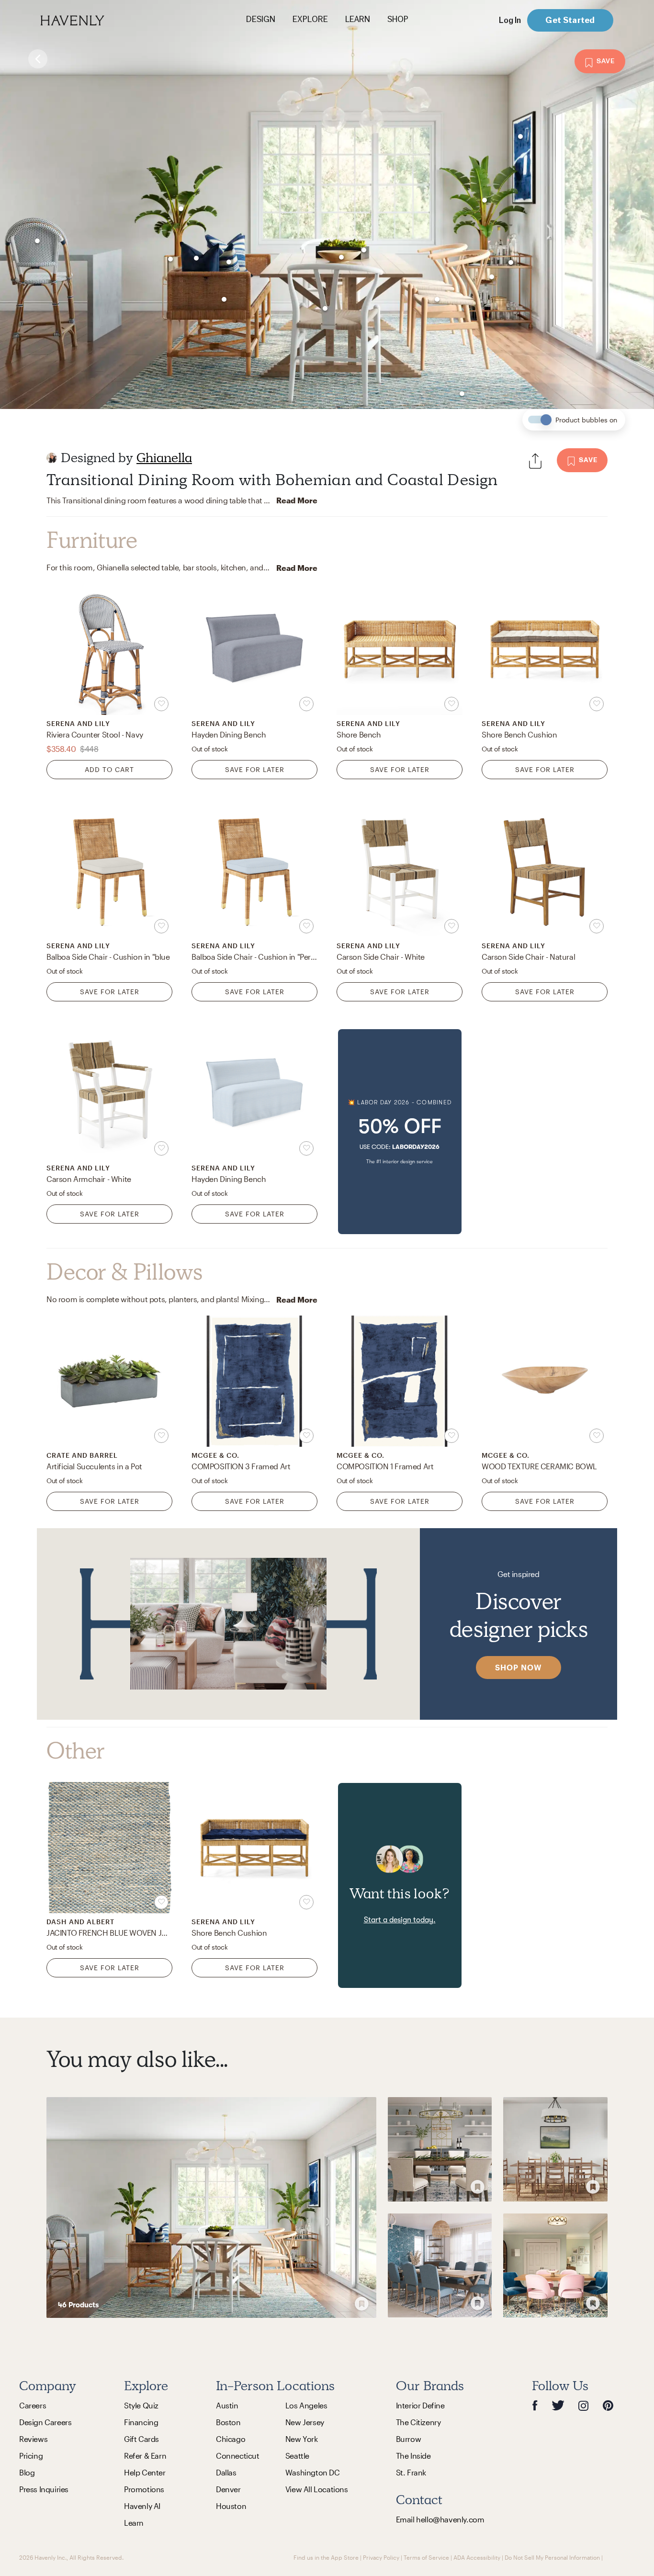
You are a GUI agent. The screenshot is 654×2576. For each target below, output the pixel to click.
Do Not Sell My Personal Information (552, 2557)
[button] (400, 1132)
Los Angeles (306, 2405)
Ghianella (164, 458)
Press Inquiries (44, 2489)
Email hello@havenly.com (440, 2519)
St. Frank (411, 2472)
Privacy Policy (381, 2557)
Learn (134, 2523)
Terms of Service (426, 2557)
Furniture (92, 540)
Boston (228, 2422)
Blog (27, 2472)
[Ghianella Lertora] (52, 458)
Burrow (409, 2439)
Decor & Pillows (124, 1272)
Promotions (144, 2489)
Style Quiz (141, 2405)
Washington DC (313, 2472)
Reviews (33, 2439)
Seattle (297, 2456)
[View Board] (211, 2207)
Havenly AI (142, 2506)
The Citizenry (418, 2422)
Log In (510, 20)
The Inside (413, 2456)
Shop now (519, 1667)
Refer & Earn (145, 2456)
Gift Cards (141, 2439)
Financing (141, 2422)
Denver (228, 2489)
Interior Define (420, 2405)
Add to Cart (109, 769)
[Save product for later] (161, 704)
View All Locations (317, 2489)
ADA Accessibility (477, 2557)
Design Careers (45, 2422)
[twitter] (558, 2405)
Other (76, 1751)
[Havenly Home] (102, 20)
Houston (231, 2506)
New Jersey (305, 2422)
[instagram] (584, 2405)
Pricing (31, 2456)
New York (302, 2439)
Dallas (226, 2472)
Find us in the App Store (326, 2557)
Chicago (231, 2439)
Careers (33, 2405)
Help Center (145, 2472)
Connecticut (238, 2456)
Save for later (255, 769)
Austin (227, 2405)
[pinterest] (608, 2405)
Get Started (570, 20)
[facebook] (535, 2405)
